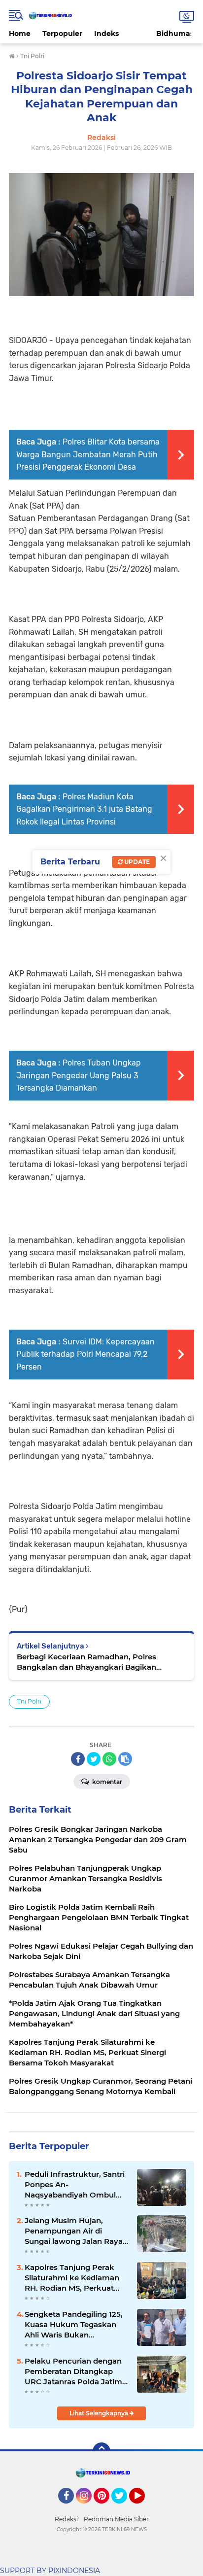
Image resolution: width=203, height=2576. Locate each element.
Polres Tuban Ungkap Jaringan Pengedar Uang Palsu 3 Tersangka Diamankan (79, 1075)
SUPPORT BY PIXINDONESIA (50, 2571)
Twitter (124, 2508)
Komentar (106, 1782)
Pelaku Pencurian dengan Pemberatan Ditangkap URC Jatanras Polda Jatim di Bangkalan (73, 2371)
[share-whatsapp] (109, 1759)
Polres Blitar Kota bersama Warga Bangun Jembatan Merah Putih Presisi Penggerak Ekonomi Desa (88, 454)
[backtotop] (101, 2451)
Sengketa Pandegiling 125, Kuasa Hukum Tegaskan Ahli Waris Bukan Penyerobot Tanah (74, 2325)
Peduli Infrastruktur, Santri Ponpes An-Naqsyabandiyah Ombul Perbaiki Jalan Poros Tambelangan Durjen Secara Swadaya (75, 2185)
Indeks (106, 34)
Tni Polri (29, 1701)
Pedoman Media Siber (116, 2519)
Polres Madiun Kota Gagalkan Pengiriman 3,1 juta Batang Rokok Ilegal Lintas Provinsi (84, 809)
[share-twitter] (94, 1759)
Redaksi (66, 2519)
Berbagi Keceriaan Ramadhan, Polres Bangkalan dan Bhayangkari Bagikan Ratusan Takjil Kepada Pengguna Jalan (90, 1662)
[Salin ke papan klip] (125, 1759)
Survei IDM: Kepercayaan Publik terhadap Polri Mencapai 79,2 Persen (85, 1354)
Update (136, 862)
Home (20, 34)
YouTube (144, 2508)
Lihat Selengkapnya (100, 2413)
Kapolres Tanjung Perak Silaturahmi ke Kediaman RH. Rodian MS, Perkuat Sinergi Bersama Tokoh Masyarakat (72, 2278)
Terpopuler (62, 34)
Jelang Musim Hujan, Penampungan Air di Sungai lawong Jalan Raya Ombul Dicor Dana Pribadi (74, 2231)
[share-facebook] (78, 1759)
